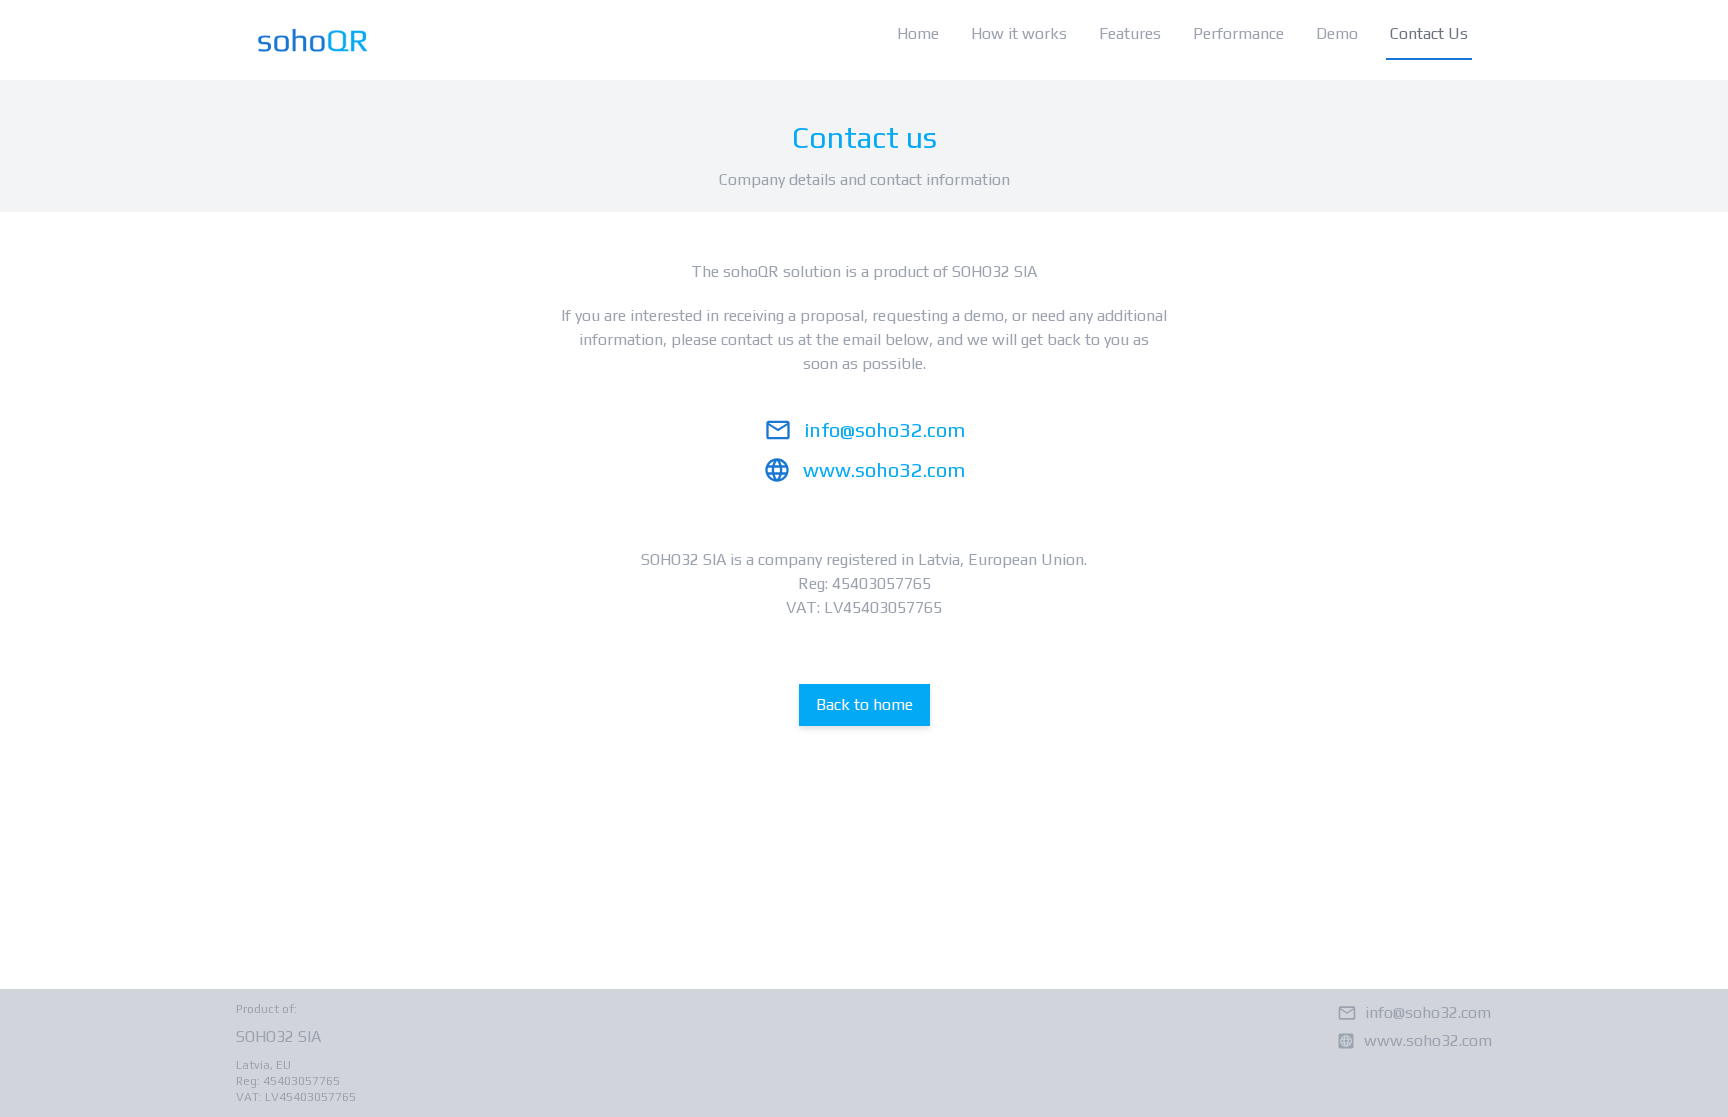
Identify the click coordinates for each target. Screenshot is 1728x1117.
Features (1130, 33)
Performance (1238, 33)
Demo (1337, 33)
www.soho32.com (884, 469)
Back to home (864, 704)
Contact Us (1429, 33)
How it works (1019, 33)
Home (918, 33)
